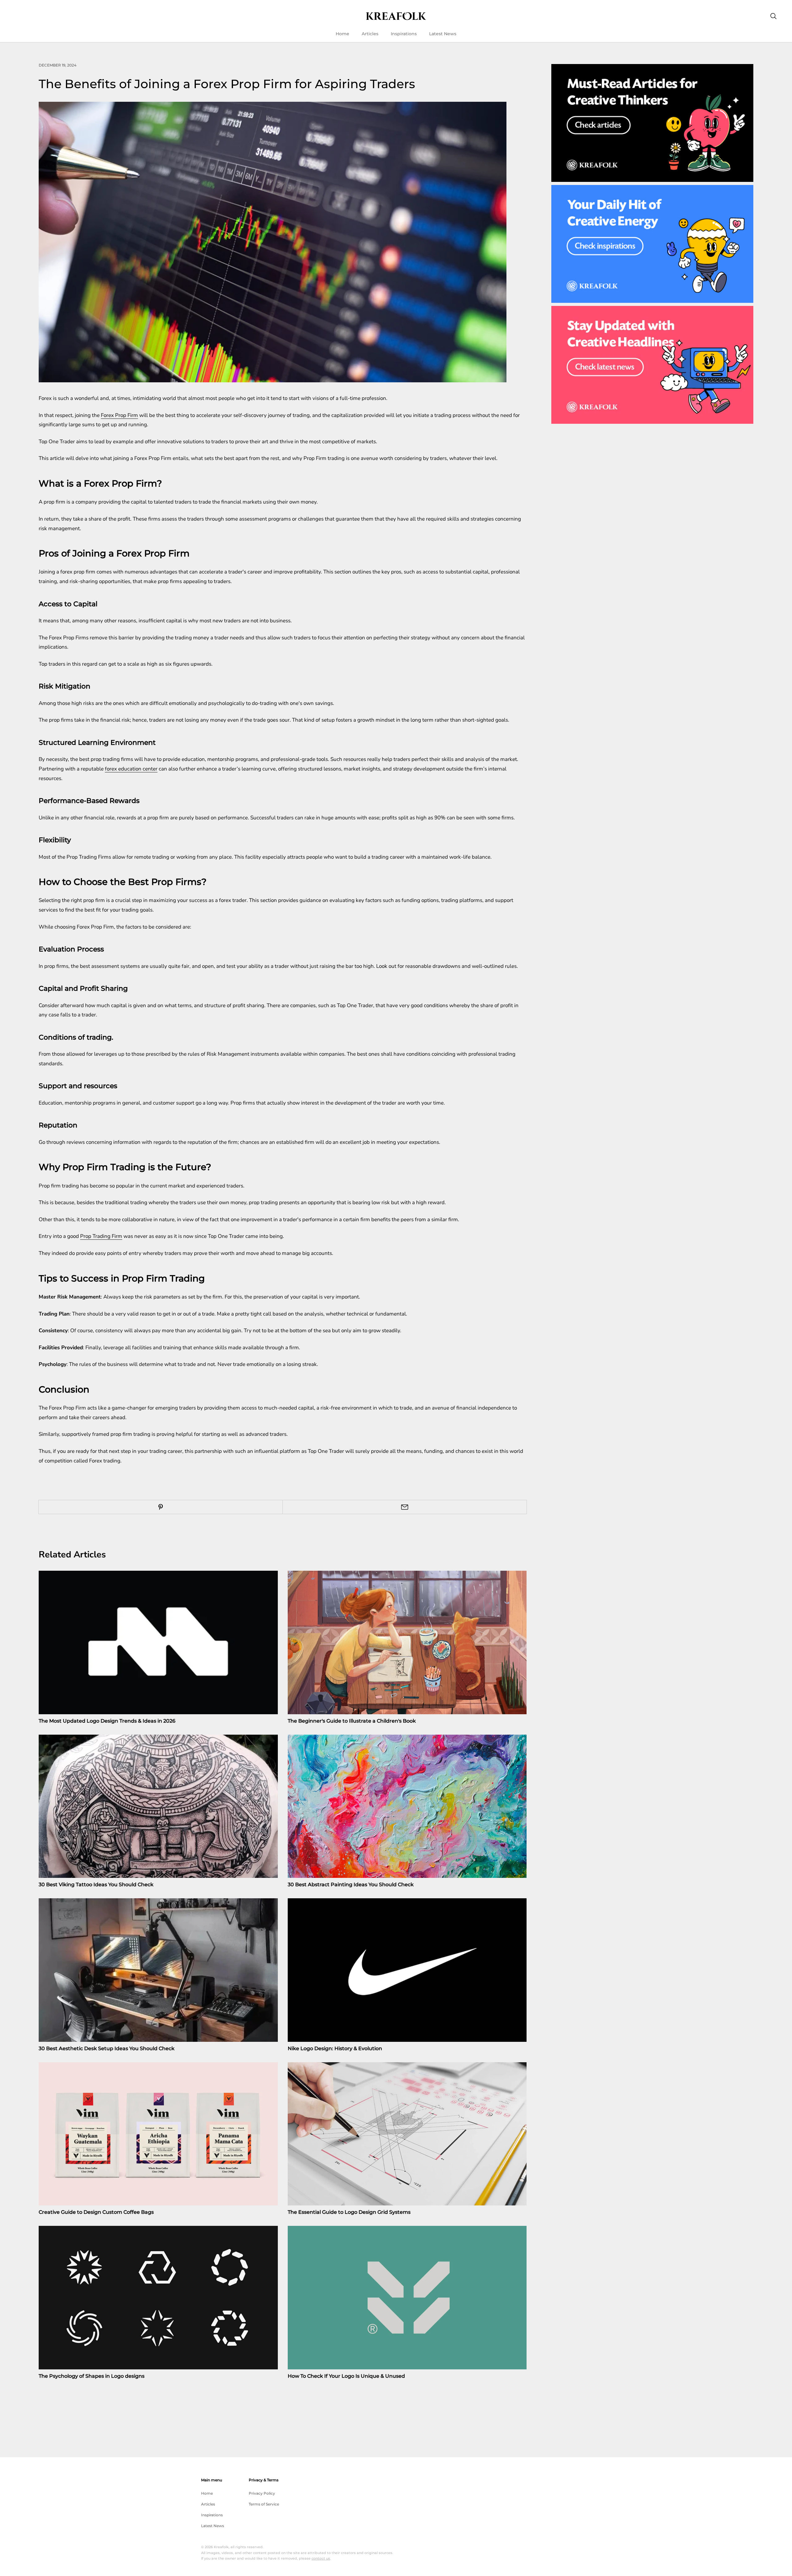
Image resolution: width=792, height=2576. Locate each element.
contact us (321, 2558)
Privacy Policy (262, 2493)
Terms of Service (264, 2504)
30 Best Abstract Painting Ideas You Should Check (351, 1885)
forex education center (131, 769)
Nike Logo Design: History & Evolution (335, 2048)
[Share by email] (405, 1507)
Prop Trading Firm (101, 1236)
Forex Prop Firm (119, 415)
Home (342, 34)
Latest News (443, 34)
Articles (370, 34)
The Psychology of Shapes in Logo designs (92, 2376)
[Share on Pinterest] (161, 1507)
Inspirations (404, 34)
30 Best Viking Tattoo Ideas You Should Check (96, 1885)
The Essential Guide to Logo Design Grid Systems (349, 2212)
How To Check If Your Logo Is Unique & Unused (346, 2376)
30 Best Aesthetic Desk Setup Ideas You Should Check (107, 2048)
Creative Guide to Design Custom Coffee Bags (96, 2212)
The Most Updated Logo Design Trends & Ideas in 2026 (107, 1721)
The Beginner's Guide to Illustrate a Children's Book (352, 1721)
